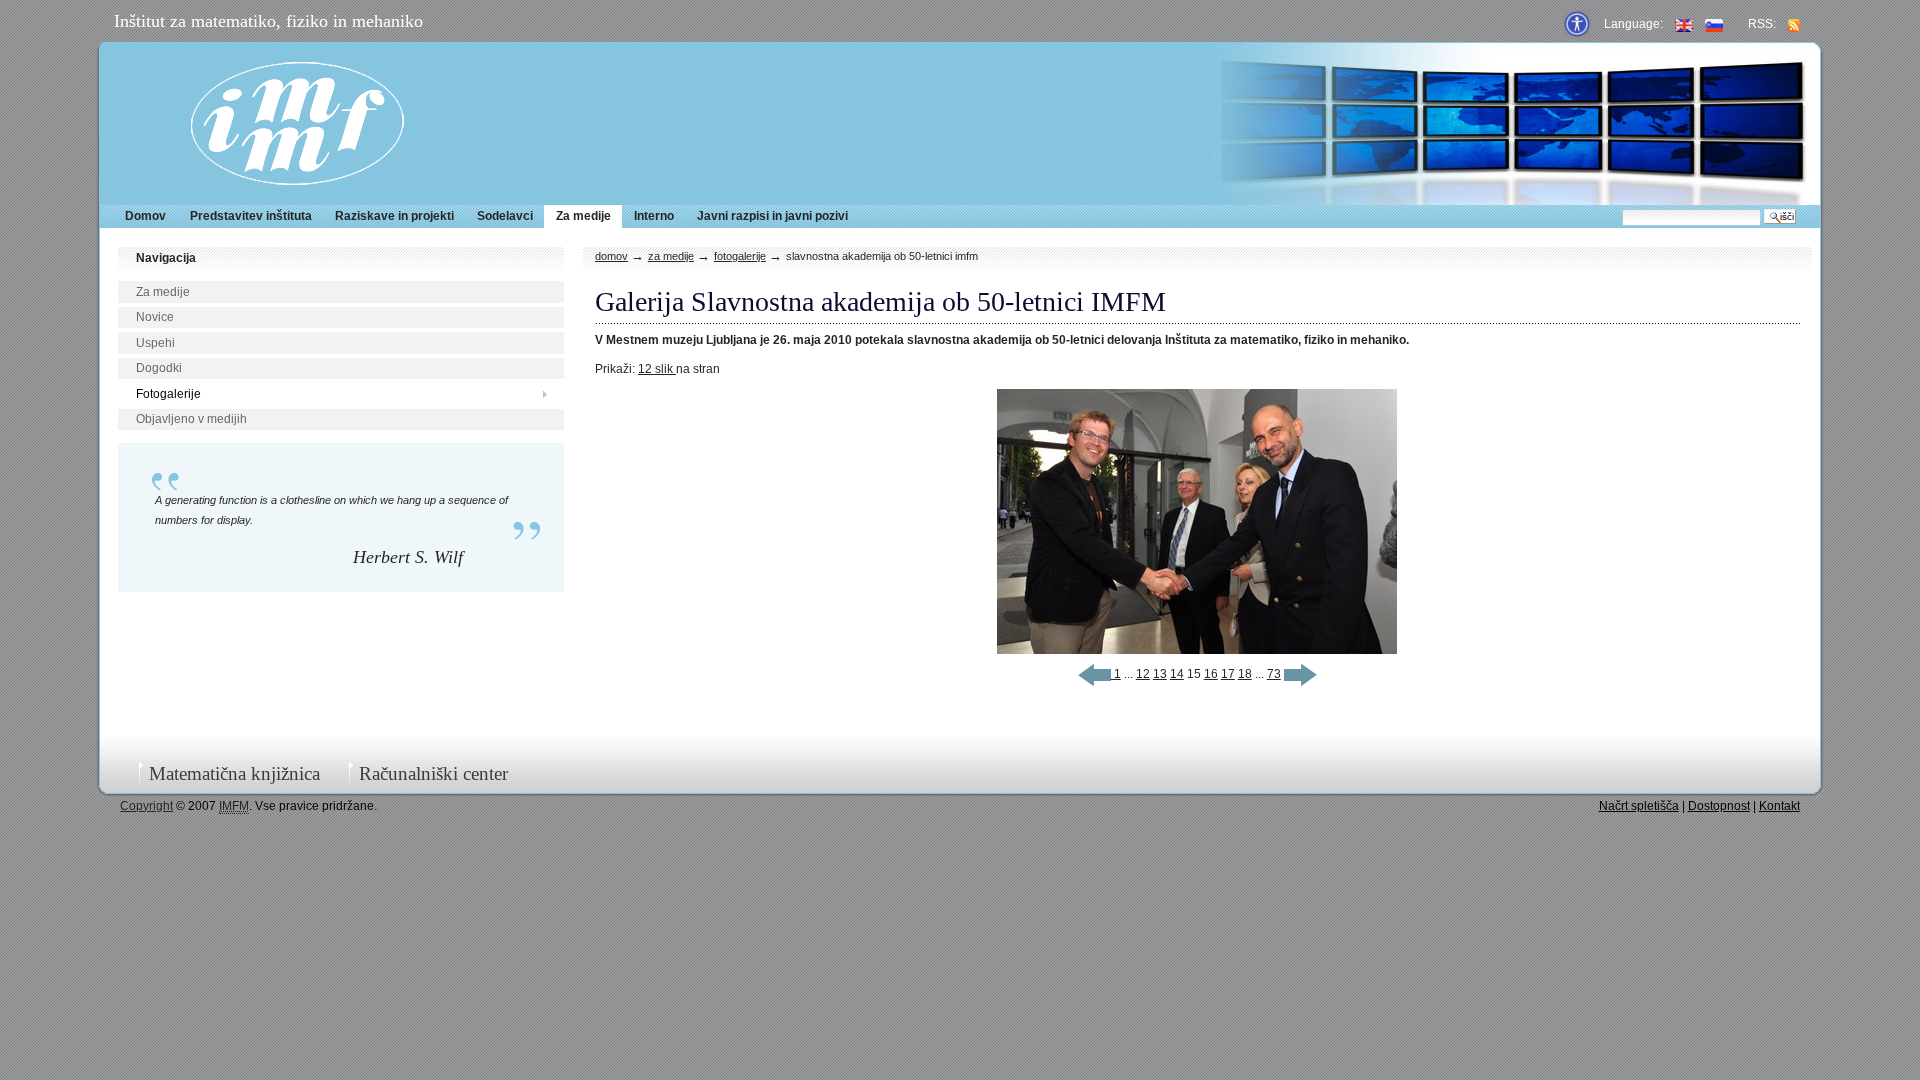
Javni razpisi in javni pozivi (772, 216)
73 (1274, 674)
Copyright (146, 806)
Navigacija (166, 258)
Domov (145, 216)
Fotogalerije (168, 394)
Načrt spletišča (1639, 806)
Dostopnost (1719, 806)
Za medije (583, 216)
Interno (654, 216)
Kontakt (1779, 806)
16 (1211, 674)
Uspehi (155, 343)
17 (1228, 674)
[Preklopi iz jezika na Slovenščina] (1714, 24)
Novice (155, 317)
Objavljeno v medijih (191, 419)
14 (1177, 674)
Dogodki (159, 368)
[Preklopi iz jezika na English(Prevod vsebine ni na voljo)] (1684, 24)
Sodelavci (505, 216)
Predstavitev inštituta (251, 216)
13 (1160, 674)
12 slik (657, 369)
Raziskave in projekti (394, 216)
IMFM (297, 123)
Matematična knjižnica (234, 773)
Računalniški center (433, 773)
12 (1143, 674)
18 (1245, 674)
